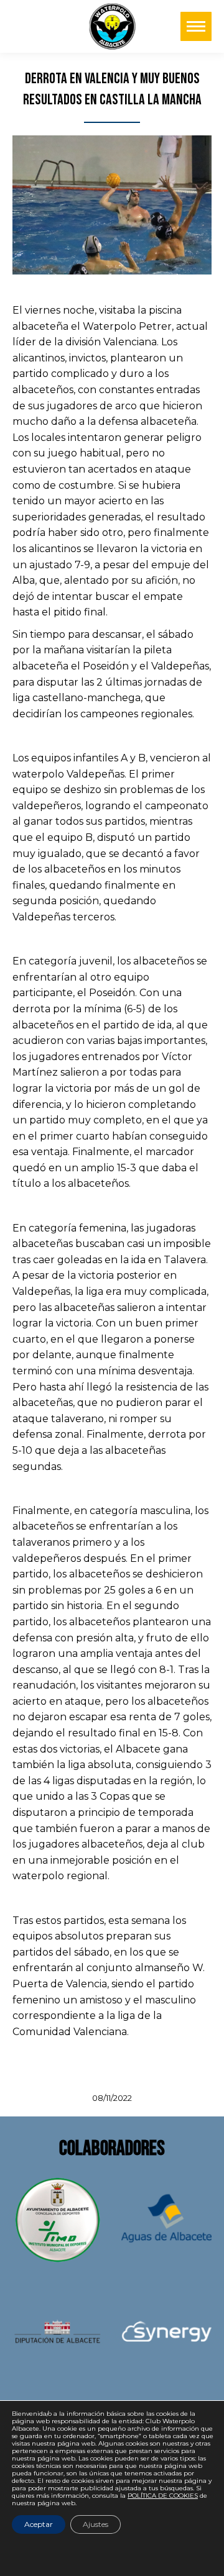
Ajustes (96, 2524)
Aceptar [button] (39, 2524)
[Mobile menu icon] (196, 26)
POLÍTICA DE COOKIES (163, 2496)
